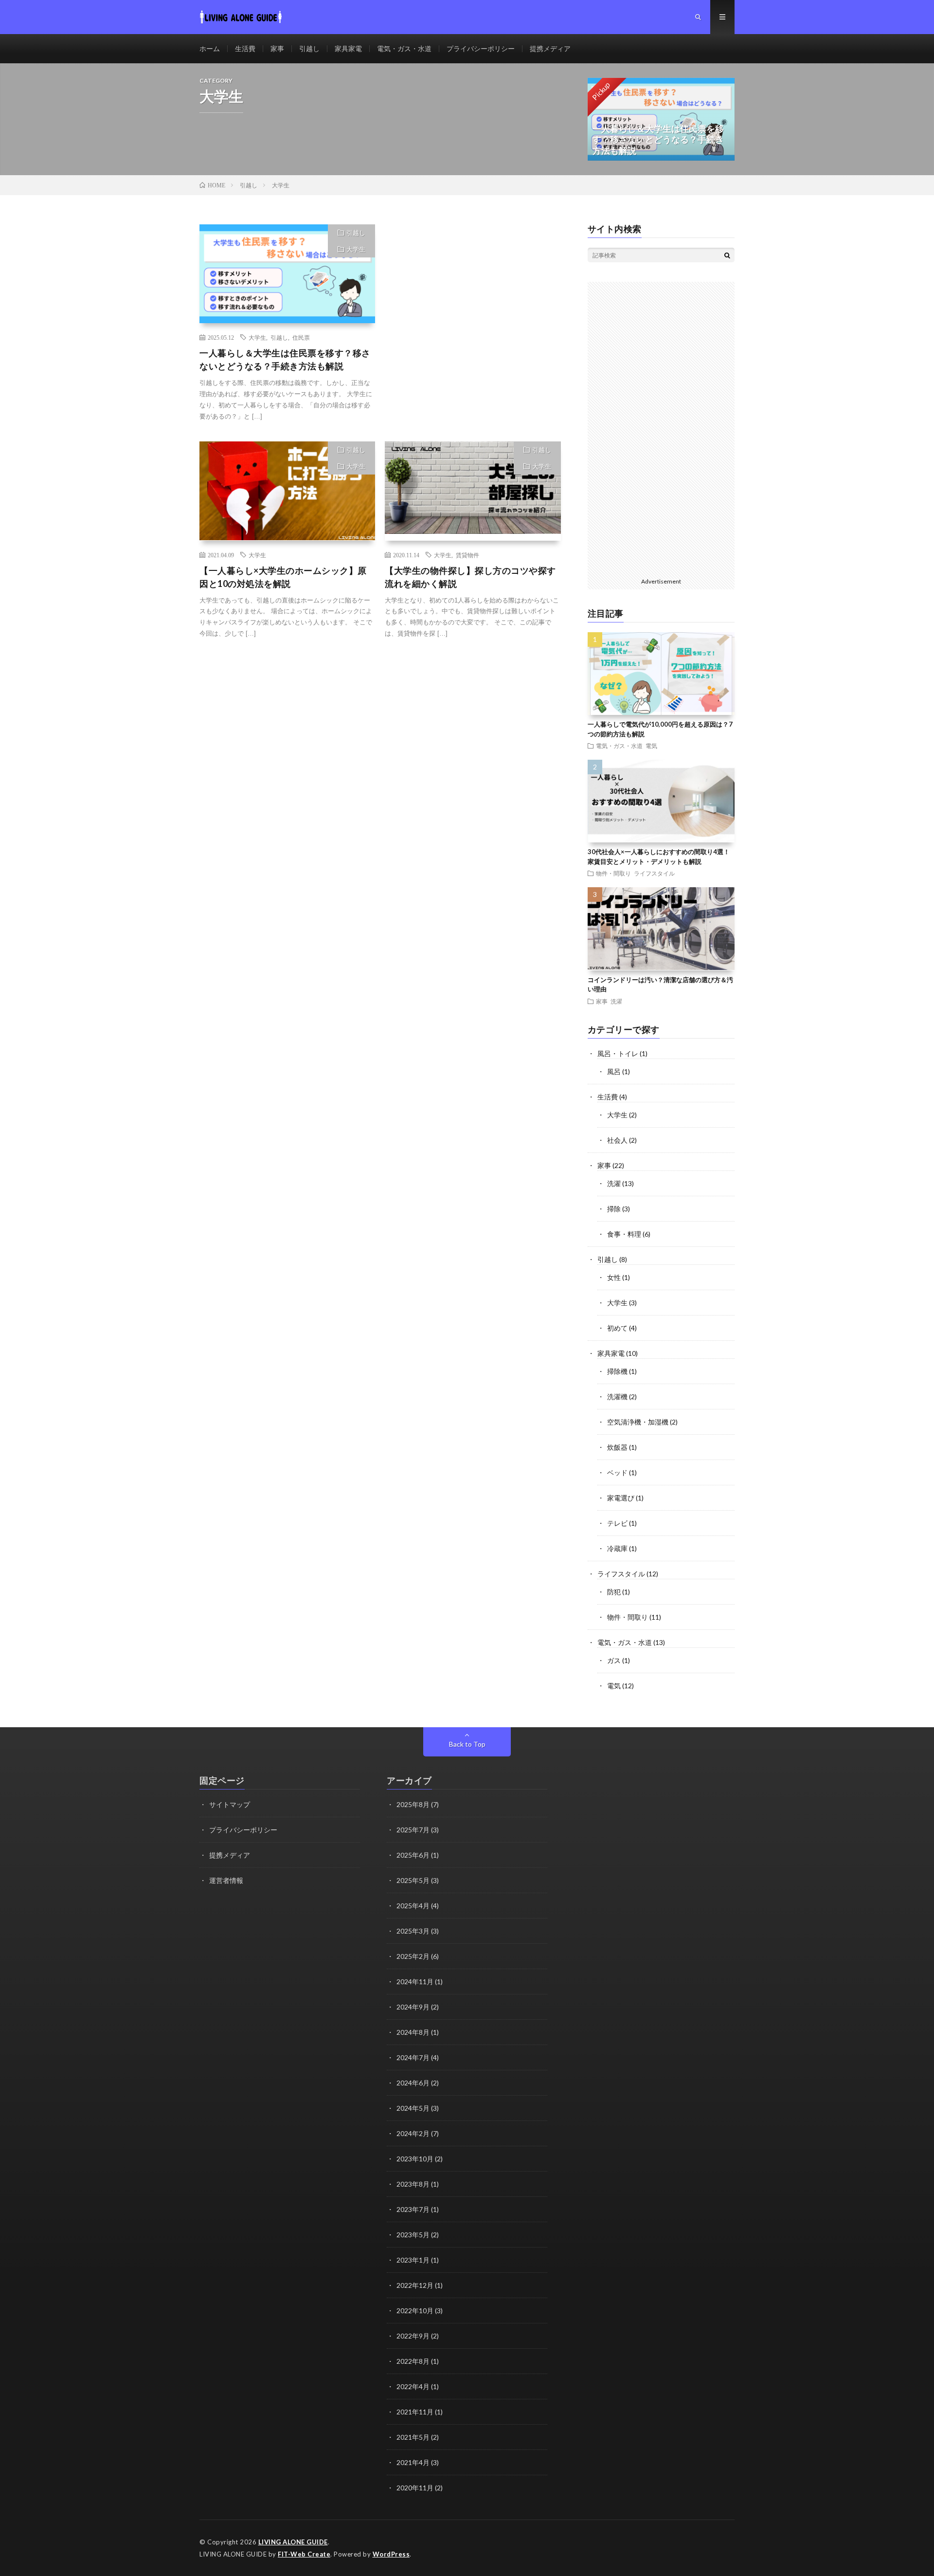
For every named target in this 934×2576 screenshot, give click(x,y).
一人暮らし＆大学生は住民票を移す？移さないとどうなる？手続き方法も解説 (285, 359)
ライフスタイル (654, 873)
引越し (309, 48)
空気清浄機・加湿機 (638, 1422)
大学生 (356, 249)
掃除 (614, 1209)
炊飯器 (617, 1447)
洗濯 (616, 1001)
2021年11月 (415, 2412)
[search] (727, 255)
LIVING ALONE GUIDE (293, 2542)
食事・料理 (624, 1234)
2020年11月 (415, 2488)
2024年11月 (415, 1982)
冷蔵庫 (617, 1548)
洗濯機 (617, 1397)
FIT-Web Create (304, 2554)
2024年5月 (413, 2108)
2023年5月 (413, 2235)
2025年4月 (413, 1906)
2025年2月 (413, 1956)
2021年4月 (413, 2462)
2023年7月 (413, 2209)
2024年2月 (413, 2133)
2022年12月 (415, 2285)
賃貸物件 (467, 555)
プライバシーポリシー (481, 48)
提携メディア (550, 48)
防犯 (614, 1592)
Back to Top (467, 1744)
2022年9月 (413, 2336)
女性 (614, 1277)
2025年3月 (413, 1931)
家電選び (621, 1498)
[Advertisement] (473, 320)
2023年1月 (413, 2260)
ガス (614, 1660)
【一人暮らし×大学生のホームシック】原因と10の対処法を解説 (283, 577)
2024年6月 (413, 2083)
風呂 (614, 1071)
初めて (617, 1328)
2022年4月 (413, 2386)
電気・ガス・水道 (404, 48)
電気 (651, 746)
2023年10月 (415, 2159)
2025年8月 (413, 1804)
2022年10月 (415, 2311)
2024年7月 (413, 2057)
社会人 (617, 1140)
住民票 (301, 337)
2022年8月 (413, 2361)
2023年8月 (413, 2184)
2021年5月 (413, 2437)
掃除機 (617, 1371)
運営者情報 (226, 1880)
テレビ (617, 1523)
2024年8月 (413, 2032)
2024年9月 (413, 2007)
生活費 (245, 48)
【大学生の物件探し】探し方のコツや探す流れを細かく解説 (470, 577)
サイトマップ (230, 1804)
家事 (277, 48)
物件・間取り (613, 873)
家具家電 (348, 48)
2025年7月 (413, 1830)
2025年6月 (413, 1855)
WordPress (391, 2554)
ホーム (210, 48)
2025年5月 (413, 1880)
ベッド (617, 1472)
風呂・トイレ (618, 1053)
